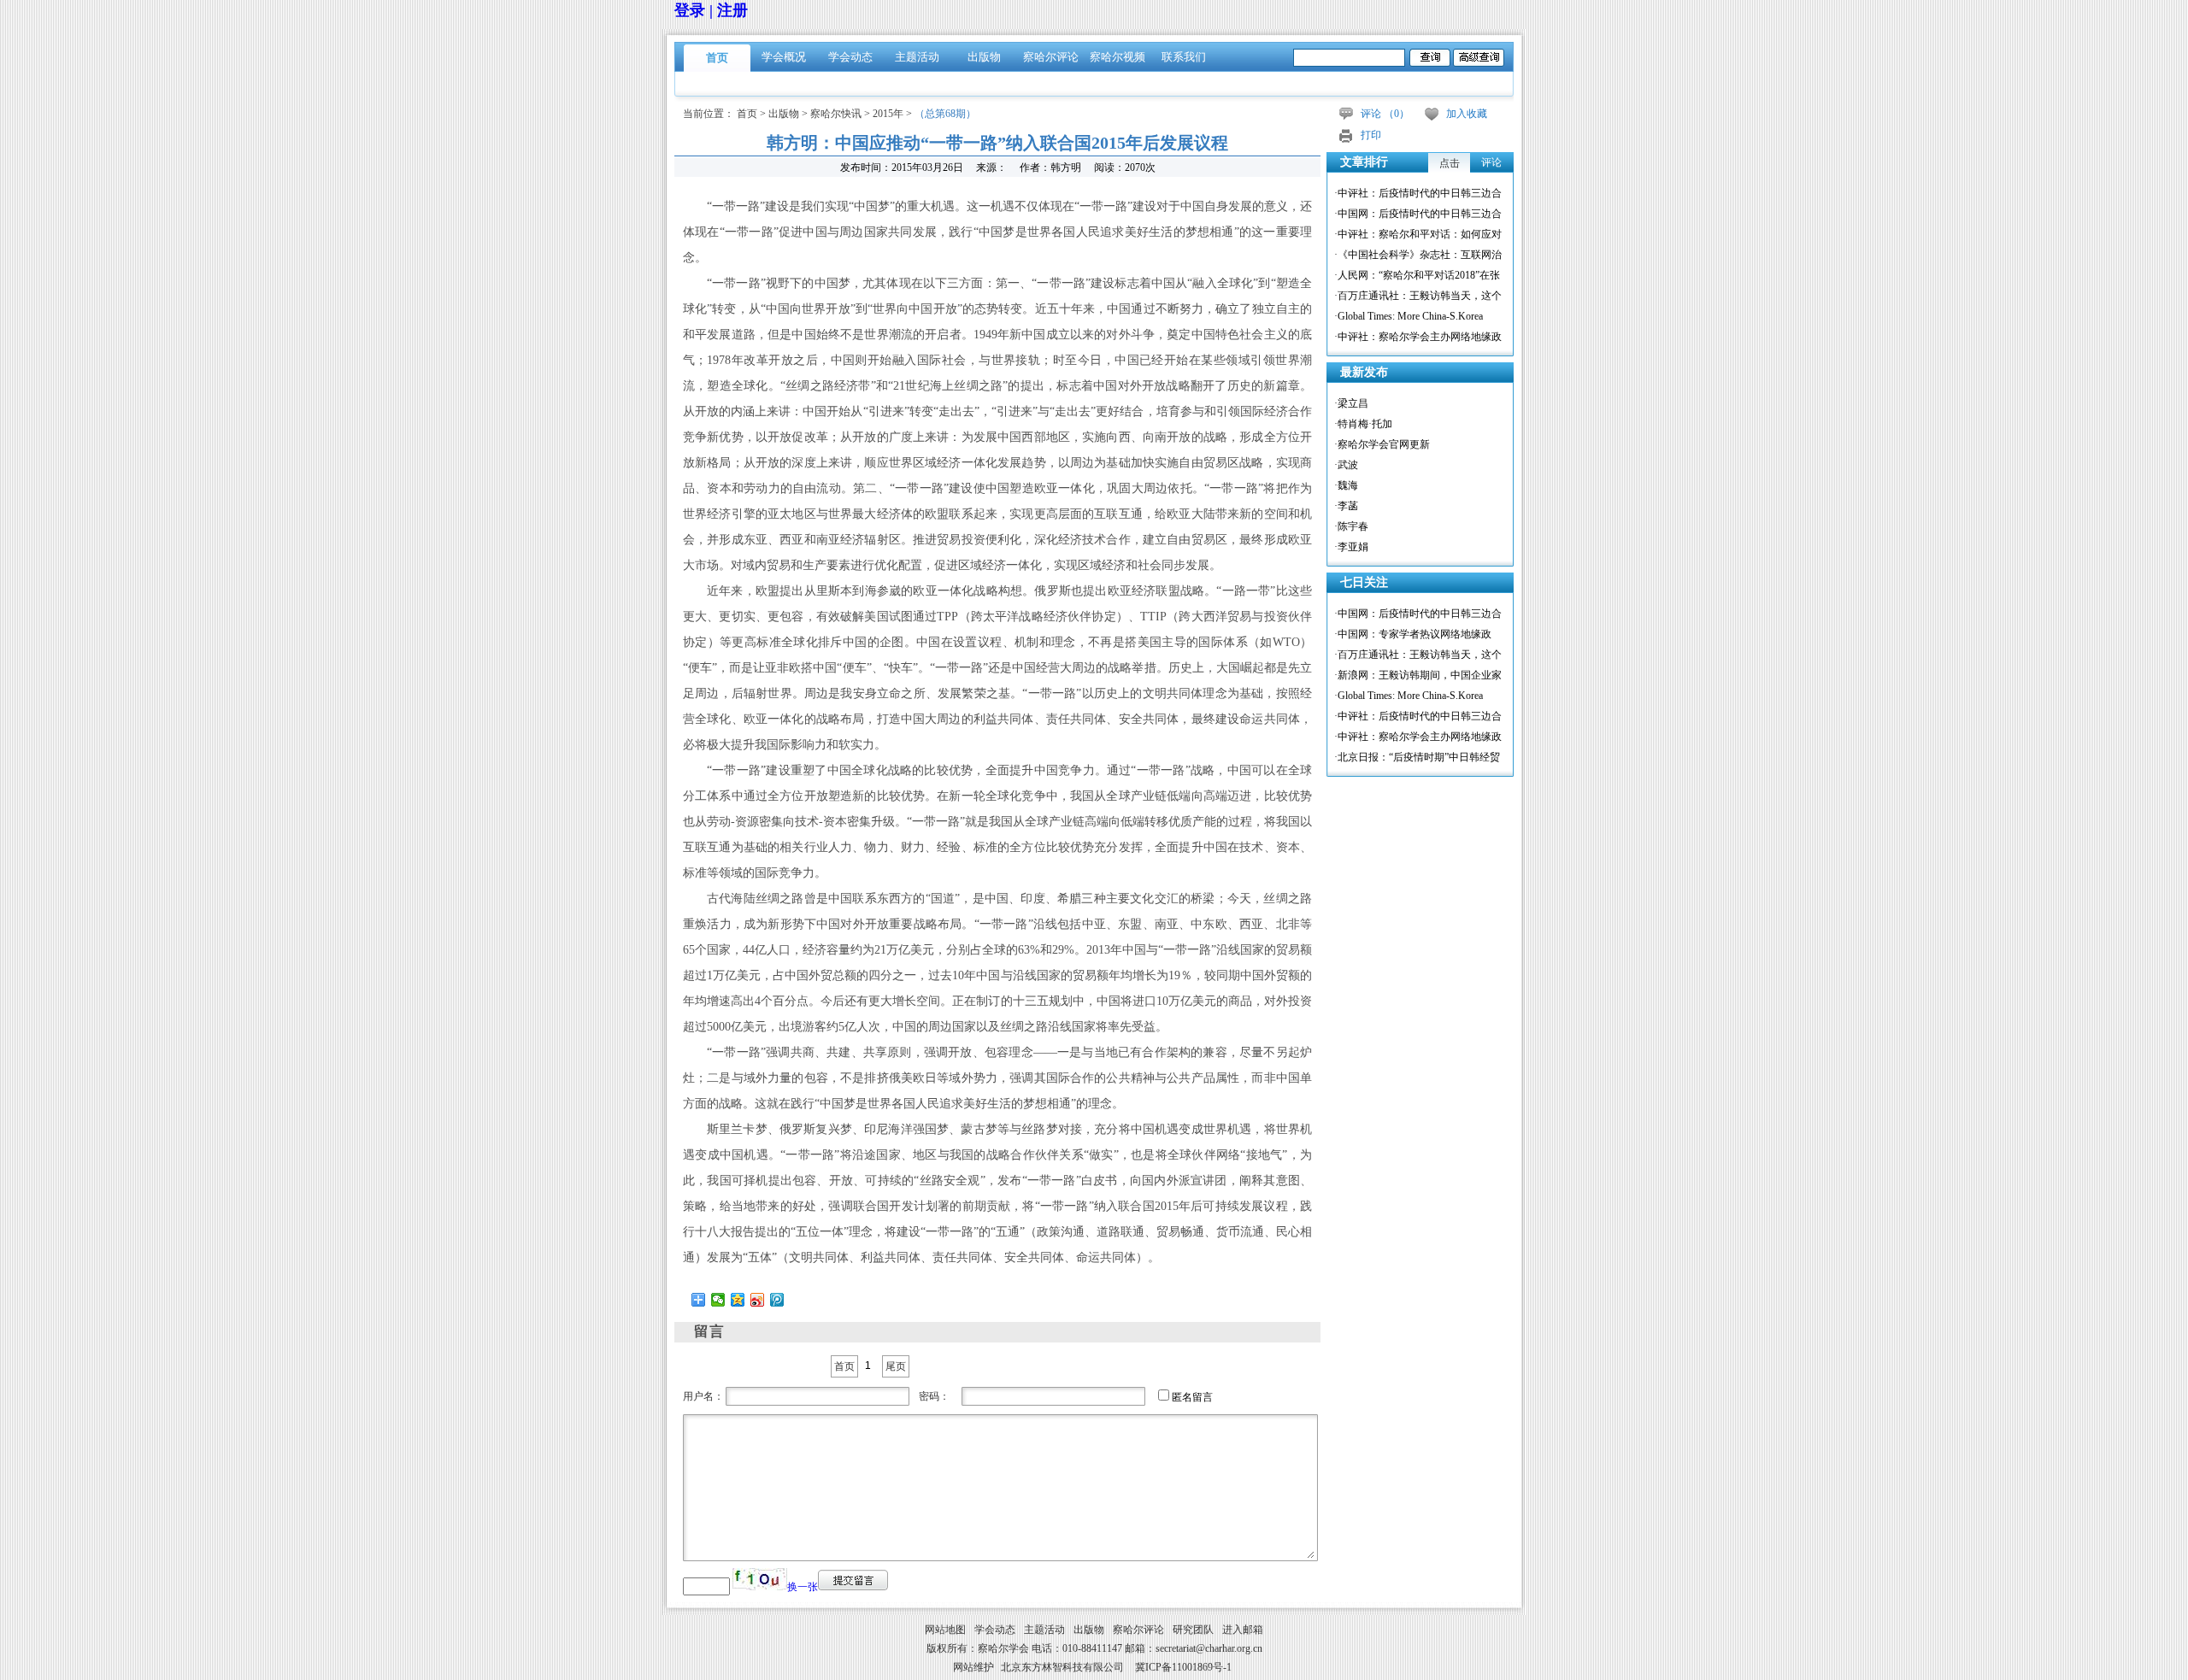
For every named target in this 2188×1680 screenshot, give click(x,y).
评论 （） (1385, 114)
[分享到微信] (718, 1300)
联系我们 (1184, 57)
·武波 (1346, 465)
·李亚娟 (1351, 547)
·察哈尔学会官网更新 (1382, 444)
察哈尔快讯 (836, 114)
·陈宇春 (1351, 526)
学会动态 (850, 57)
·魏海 (1346, 485)
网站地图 (945, 1630)
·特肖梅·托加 (1363, 424)
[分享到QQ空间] (738, 1300)
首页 (717, 58)
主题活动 (917, 57)
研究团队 (1193, 1630)
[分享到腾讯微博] (777, 1300)
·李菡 (1346, 506)
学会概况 (784, 57)
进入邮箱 (1243, 1630)
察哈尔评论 (1051, 57)
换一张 (803, 1587)
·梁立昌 (1351, 403)
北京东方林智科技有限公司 (1062, 1667)
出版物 (984, 57)
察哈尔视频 (1118, 57)
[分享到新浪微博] (758, 1300)
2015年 (888, 114)
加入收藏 (1467, 114)
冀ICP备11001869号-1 (1183, 1667)
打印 (1371, 135)
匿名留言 (1192, 1397)
